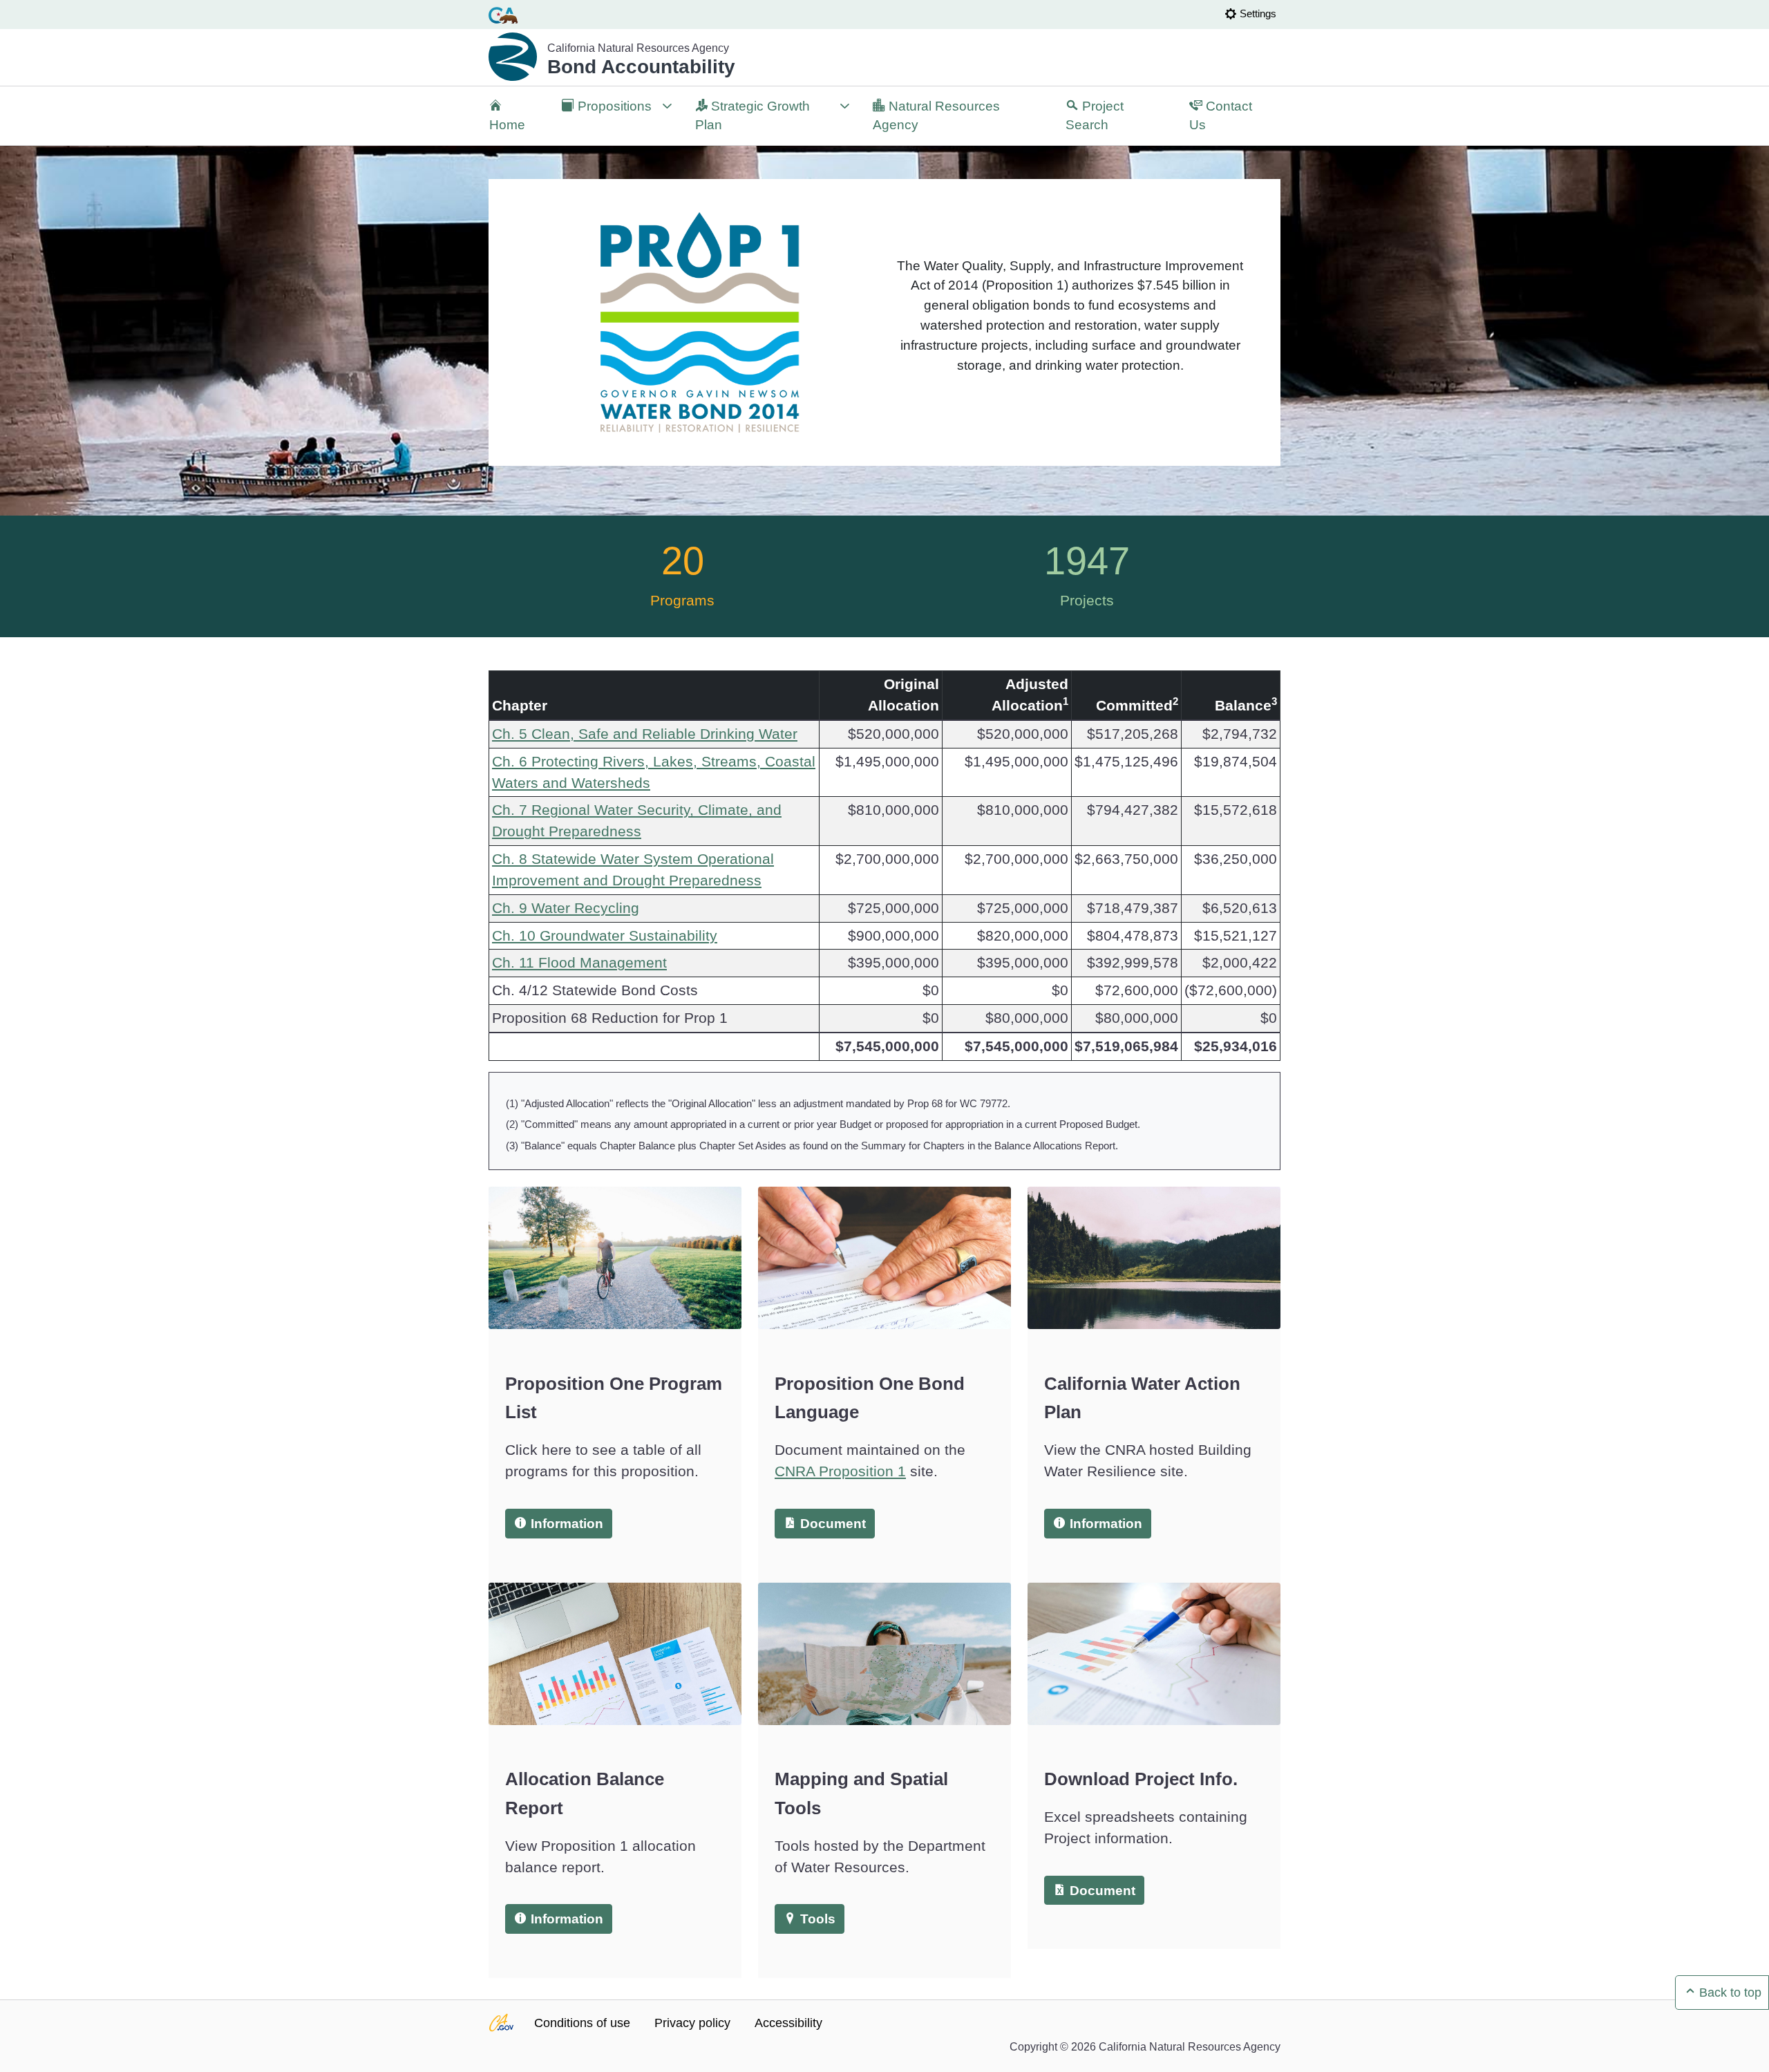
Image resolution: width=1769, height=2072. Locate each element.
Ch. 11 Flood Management (579, 962)
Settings (1258, 13)
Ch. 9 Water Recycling (566, 908)
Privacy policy (692, 2023)
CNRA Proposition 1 (840, 1471)
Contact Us (1221, 116)
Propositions (607, 116)
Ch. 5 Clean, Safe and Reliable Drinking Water (645, 734)
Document (831, 1524)
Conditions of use (582, 2023)
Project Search (1095, 116)
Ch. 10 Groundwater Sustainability (605, 935)
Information (565, 1524)
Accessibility (788, 2023)
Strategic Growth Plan (753, 116)
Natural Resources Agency (936, 116)
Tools (816, 1919)
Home (507, 125)
